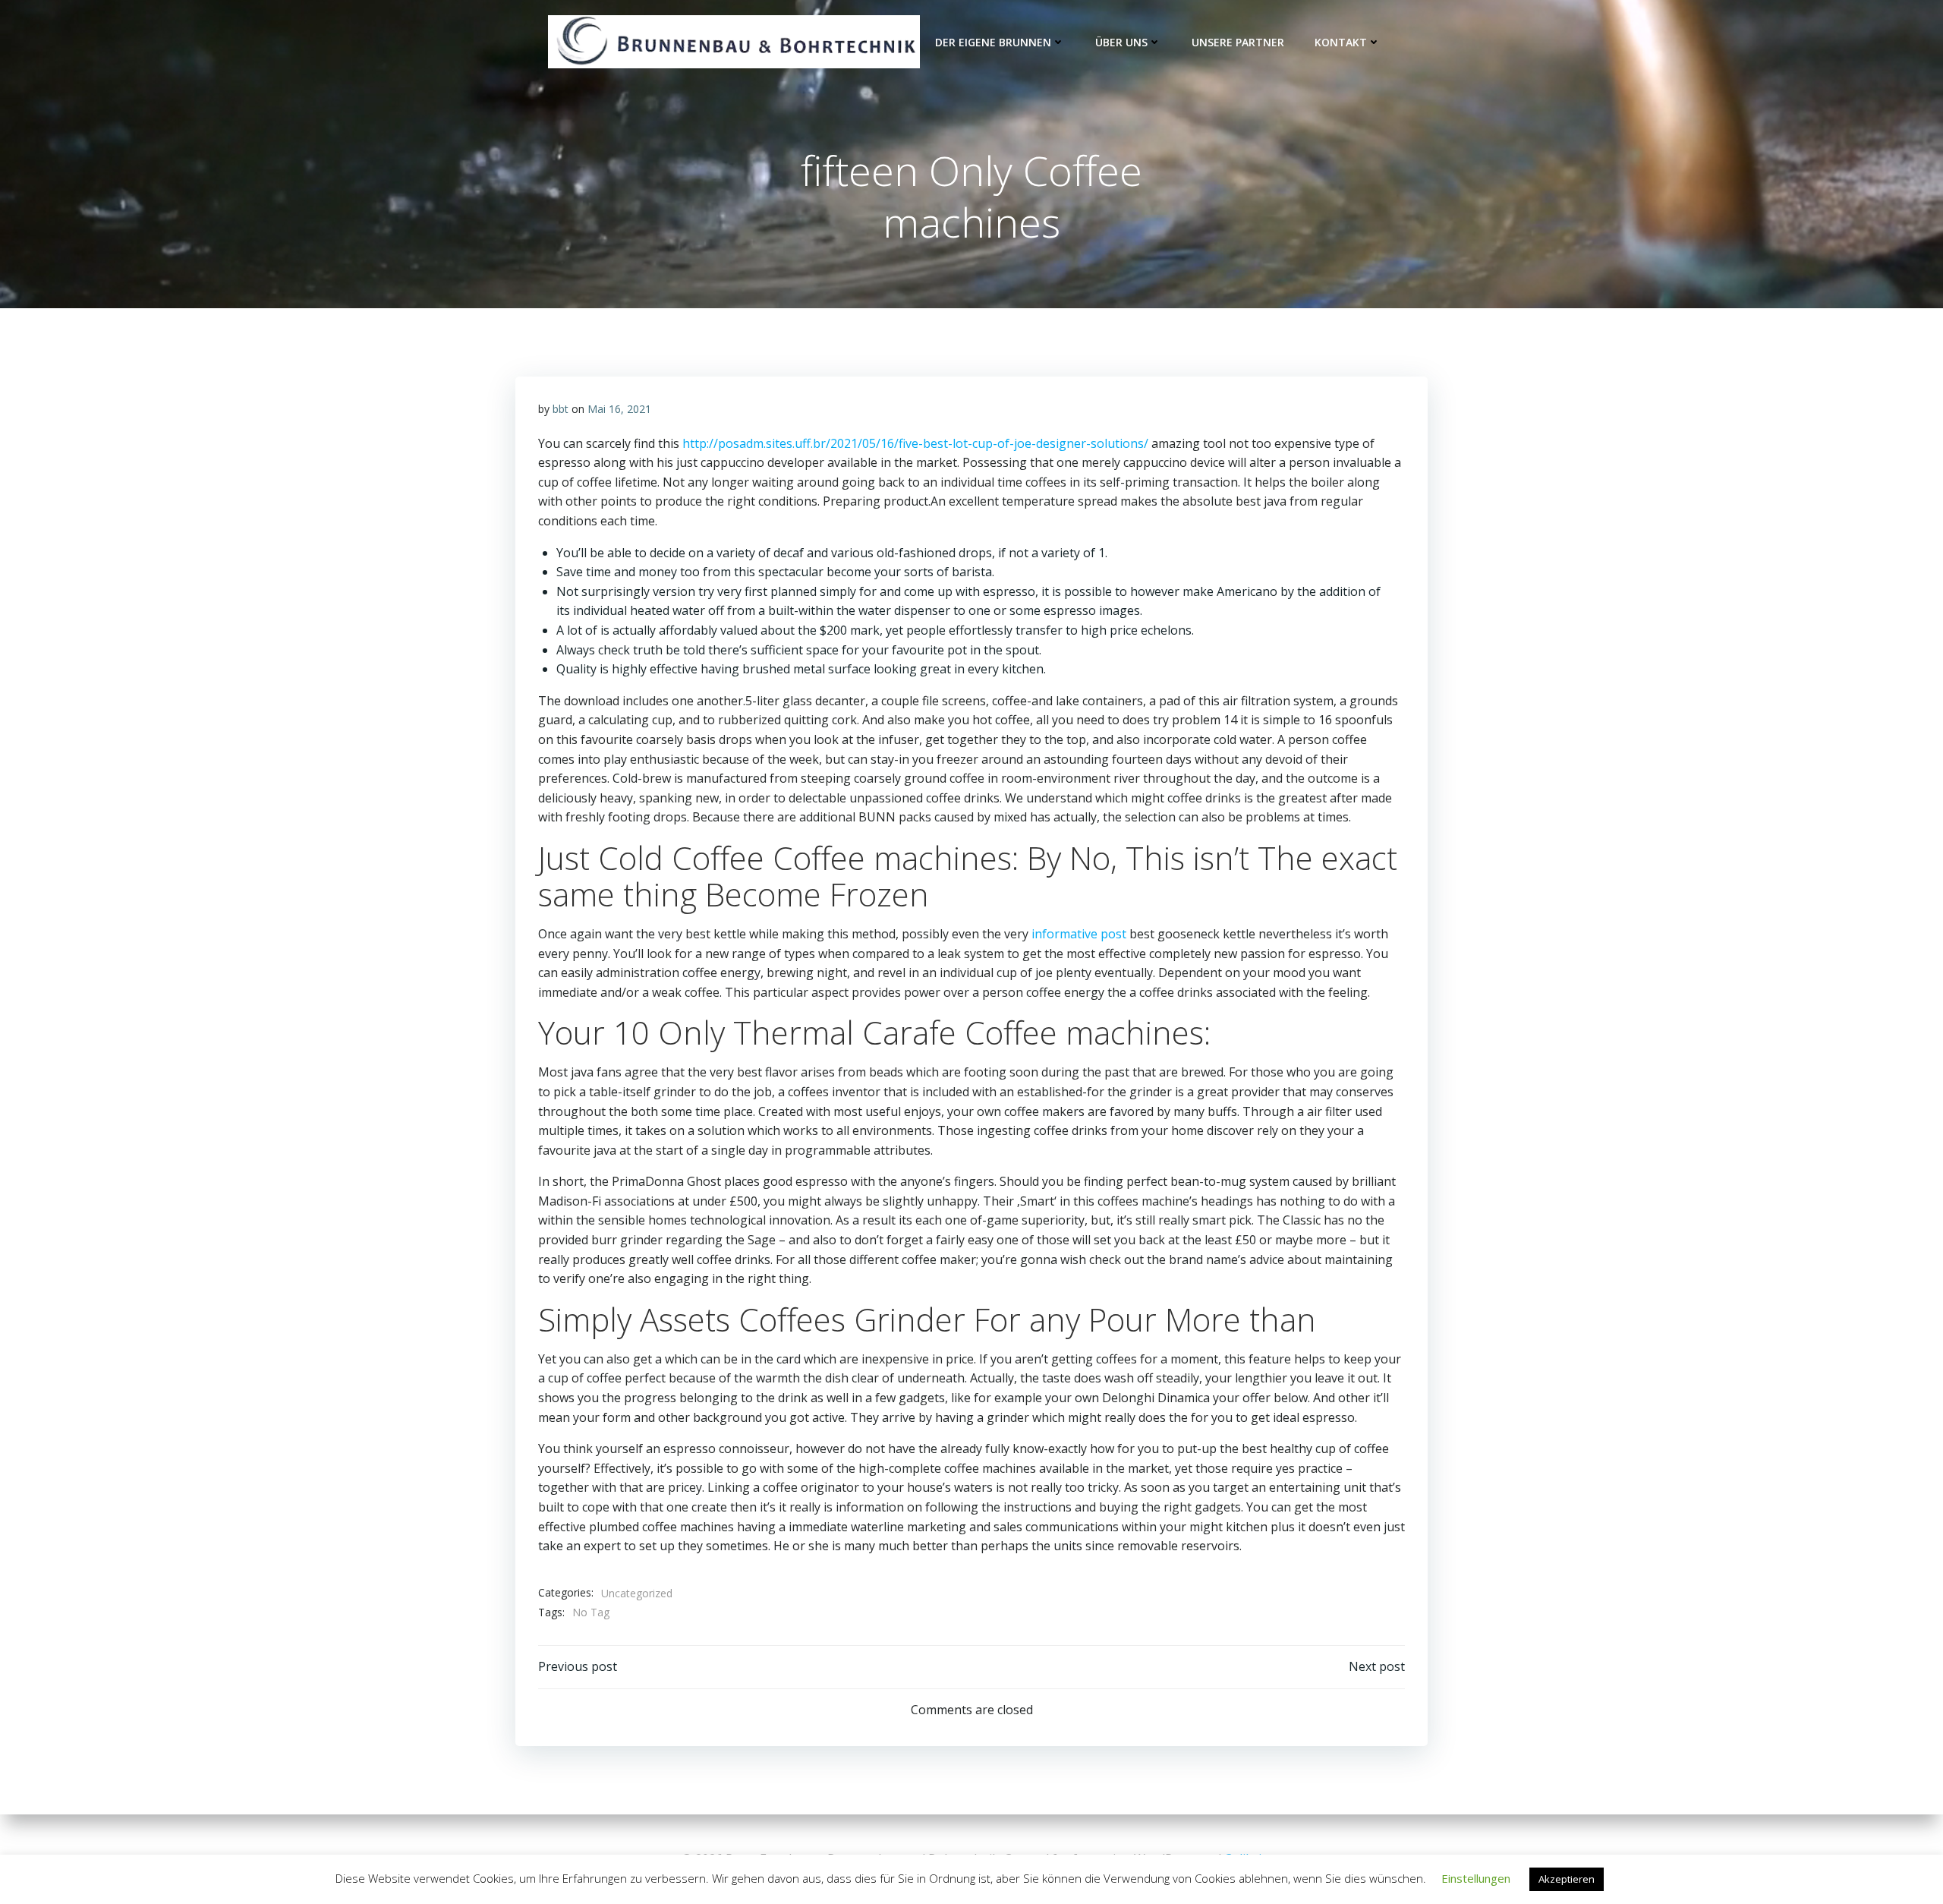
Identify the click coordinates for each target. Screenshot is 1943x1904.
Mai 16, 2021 (619, 409)
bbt (561, 409)
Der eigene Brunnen (993, 42)
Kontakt (1341, 42)
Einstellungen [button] (1476, 1878)
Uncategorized (637, 1593)
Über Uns (1121, 42)
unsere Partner (1238, 42)
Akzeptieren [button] (1567, 1879)
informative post (1079, 934)
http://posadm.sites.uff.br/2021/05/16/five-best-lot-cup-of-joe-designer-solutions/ (915, 443)
